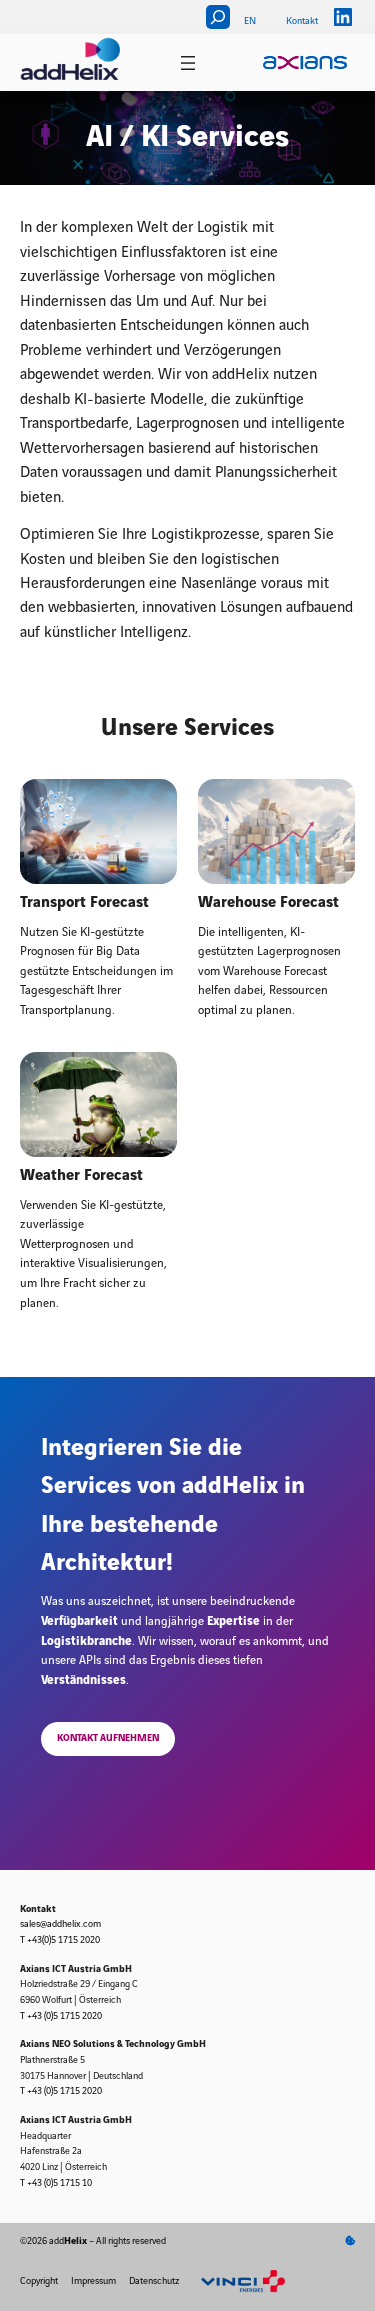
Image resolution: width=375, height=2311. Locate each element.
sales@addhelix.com (60, 1924)
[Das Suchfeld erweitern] (218, 17)
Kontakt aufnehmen (108, 1738)
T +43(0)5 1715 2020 (60, 1940)
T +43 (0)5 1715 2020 (61, 2016)
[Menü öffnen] (188, 63)
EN (250, 21)
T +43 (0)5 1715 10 (56, 2183)
